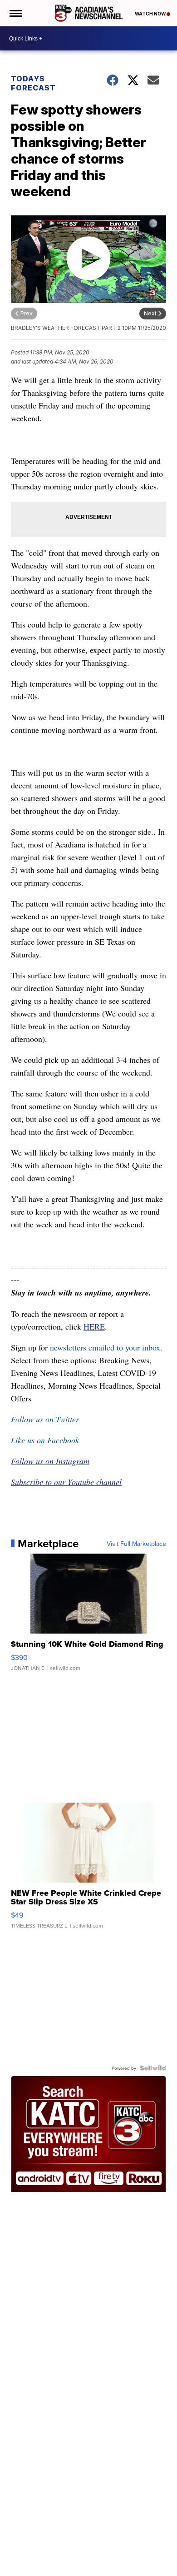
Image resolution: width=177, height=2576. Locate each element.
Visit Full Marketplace (136, 1544)
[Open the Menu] (15, 13)
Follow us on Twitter (45, 1419)
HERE (94, 1326)
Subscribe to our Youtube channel (66, 1482)
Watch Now (151, 14)
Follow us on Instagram (50, 1461)
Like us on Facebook (45, 1440)
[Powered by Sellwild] (153, 2068)
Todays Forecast (33, 83)
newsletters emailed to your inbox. (106, 1347)
